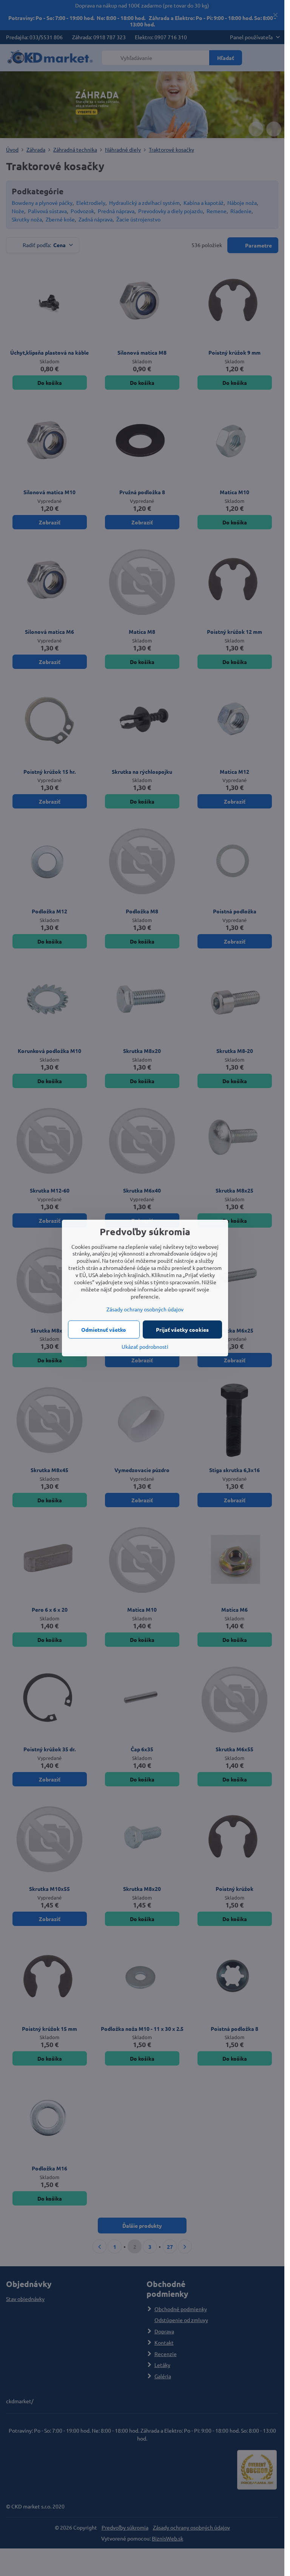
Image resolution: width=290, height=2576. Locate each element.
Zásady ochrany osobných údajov (145, 1309)
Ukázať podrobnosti (145, 1346)
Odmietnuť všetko (104, 1329)
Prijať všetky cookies (182, 1329)
